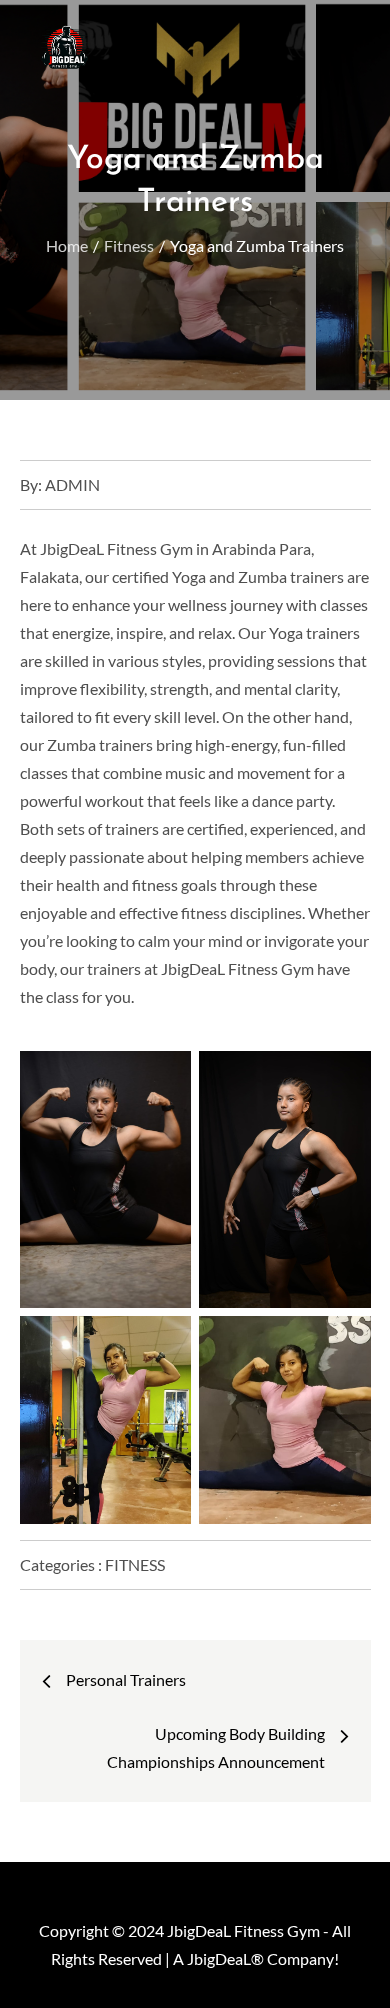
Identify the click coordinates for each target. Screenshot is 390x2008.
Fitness (135, 1564)
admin (72, 484)
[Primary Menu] (331, 35)
